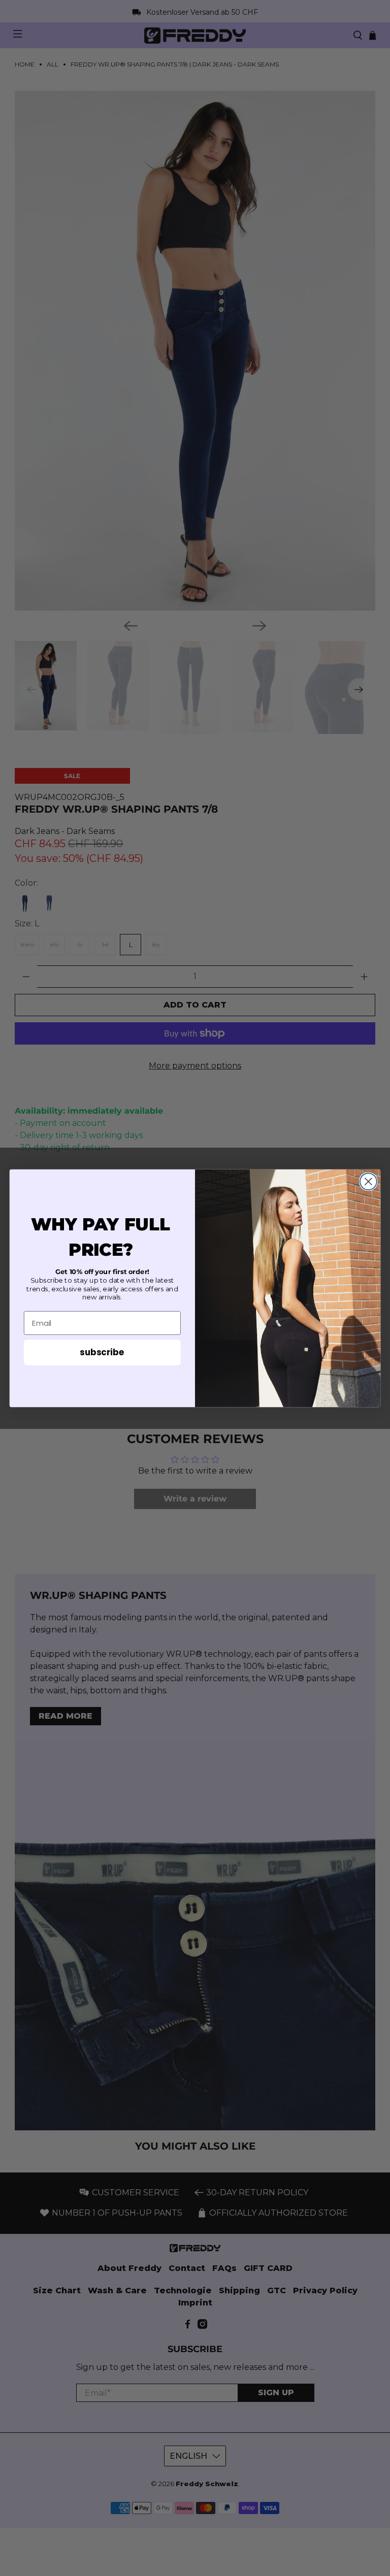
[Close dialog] (368, 1181)
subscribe (102, 1352)
